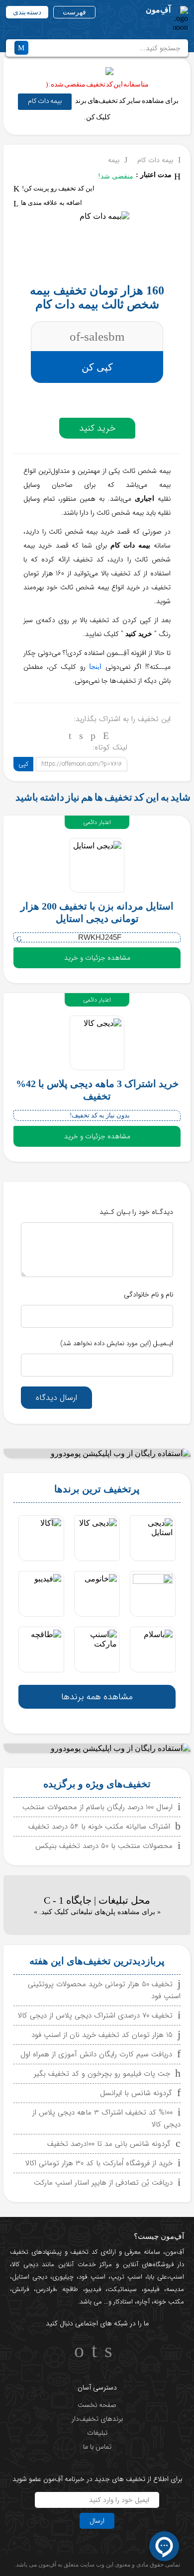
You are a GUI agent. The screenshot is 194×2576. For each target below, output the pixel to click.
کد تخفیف (84, 2252)
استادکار (123, 2302)
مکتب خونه (169, 2302)
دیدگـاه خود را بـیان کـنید (136, 1212)
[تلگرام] (70, 736)
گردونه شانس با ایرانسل (136, 2093)
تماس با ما (97, 2447)
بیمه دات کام (45, 101)
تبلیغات (97, 2433)
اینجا (95, 667)
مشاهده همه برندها (97, 1697)
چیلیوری (63, 2277)
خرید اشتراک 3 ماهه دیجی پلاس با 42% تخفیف (97, 1090)
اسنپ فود (92, 2277)
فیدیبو (93, 2289)
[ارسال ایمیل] (106, 736)
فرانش (20, 2289)
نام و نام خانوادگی (148, 1294)
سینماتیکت (122, 2289)
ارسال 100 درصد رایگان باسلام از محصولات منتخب (97, 1807)
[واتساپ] (93, 736)
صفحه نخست (97, 2405)
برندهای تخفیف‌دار (97, 2419)
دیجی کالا (25, 2264)
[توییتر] (81, 736)
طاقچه (68, 2289)
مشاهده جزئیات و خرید (97, 958)
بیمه (114, 160)
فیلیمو (151, 2289)
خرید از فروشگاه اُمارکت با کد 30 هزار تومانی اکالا (99, 2163)
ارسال (97, 2521)
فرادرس (46, 2289)
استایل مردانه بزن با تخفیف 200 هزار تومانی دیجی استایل (97, 912)
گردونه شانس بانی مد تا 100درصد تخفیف (109, 2144)
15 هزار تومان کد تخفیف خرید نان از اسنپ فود (102, 2035)
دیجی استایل (30, 2277)
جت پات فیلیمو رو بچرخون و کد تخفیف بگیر (102, 2074)
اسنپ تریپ (126, 2277)
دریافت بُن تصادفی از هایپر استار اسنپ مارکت (103, 2183)
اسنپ (177, 2277)
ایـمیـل (117, 1343)
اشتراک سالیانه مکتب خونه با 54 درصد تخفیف (99, 1827)
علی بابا (157, 2277)
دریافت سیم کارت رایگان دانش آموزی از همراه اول (96, 2054)
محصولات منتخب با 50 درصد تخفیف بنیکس (104, 1846)
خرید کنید (97, 428)
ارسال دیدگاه (56, 1398)
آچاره (143, 2302)
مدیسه (175, 2289)
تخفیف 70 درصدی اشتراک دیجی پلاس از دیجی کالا (95, 2016)
